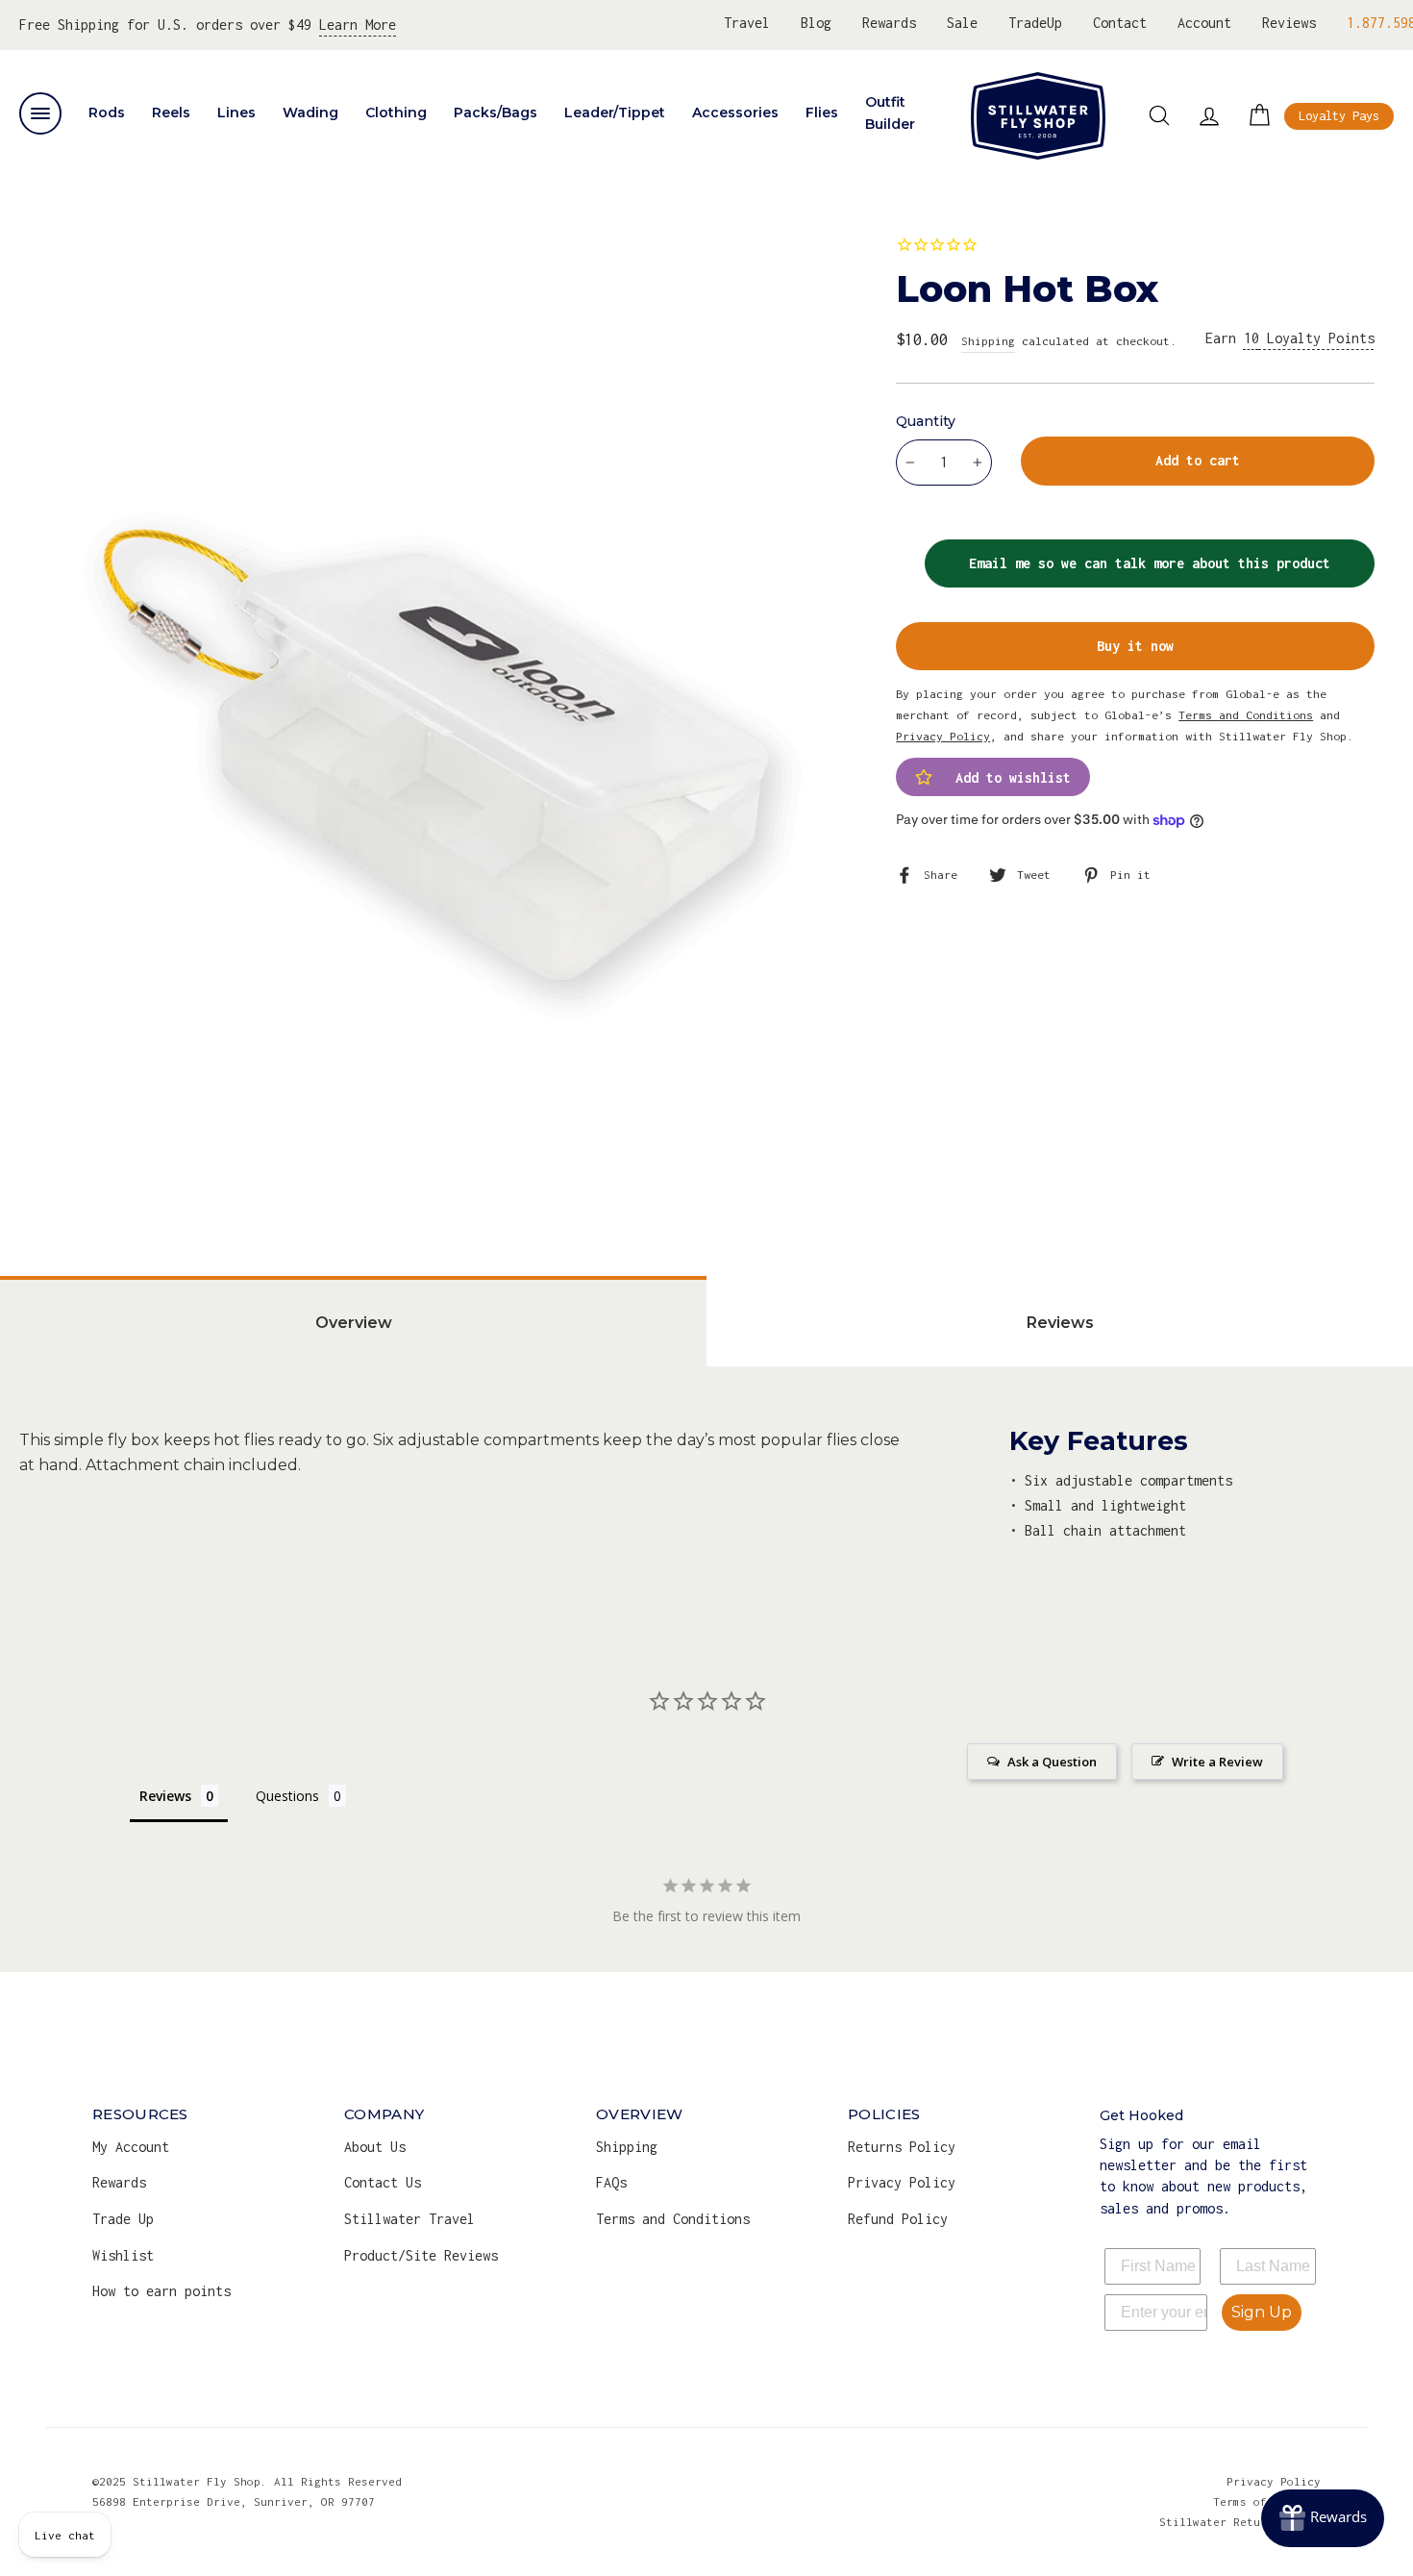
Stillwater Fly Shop (1038, 115)
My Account (131, 2147)
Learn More (358, 25)
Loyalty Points (1309, 338)
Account (1204, 23)
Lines (236, 113)
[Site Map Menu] (40, 113)
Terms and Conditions (673, 2219)
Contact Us (383, 2182)
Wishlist (123, 2255)
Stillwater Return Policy (1240, 2522)
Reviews (1289, 23)
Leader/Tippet (615, 113)
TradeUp (1035, 23)
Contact (1120, 23)
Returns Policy (902, 2147)
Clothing (396, 113)
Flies (822, 113)
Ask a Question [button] (1052, 1762)
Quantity (926, 421)
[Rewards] (1323, 2518)
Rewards (889, 23)
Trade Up (123, 2219)
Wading (310, 113)
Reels (171, 113)
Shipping (988, 341)
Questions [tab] (287, 1796)
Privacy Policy (902, 2182)
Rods (107, 113)
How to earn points (161, 2291)
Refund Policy (898, 2219)
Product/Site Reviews (421, 2255)
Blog (816, 23)
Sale (962, 23)
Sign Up (1262, 2312)
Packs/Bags (496, 113)
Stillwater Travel (409, 2219)
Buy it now (1135, 646)
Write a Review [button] (1217, 1762)
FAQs (611, 2182)
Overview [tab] (354, 1323)
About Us (375, 2147)
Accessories (735, 113)
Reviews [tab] (1060, 1323)
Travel (747, 23)
